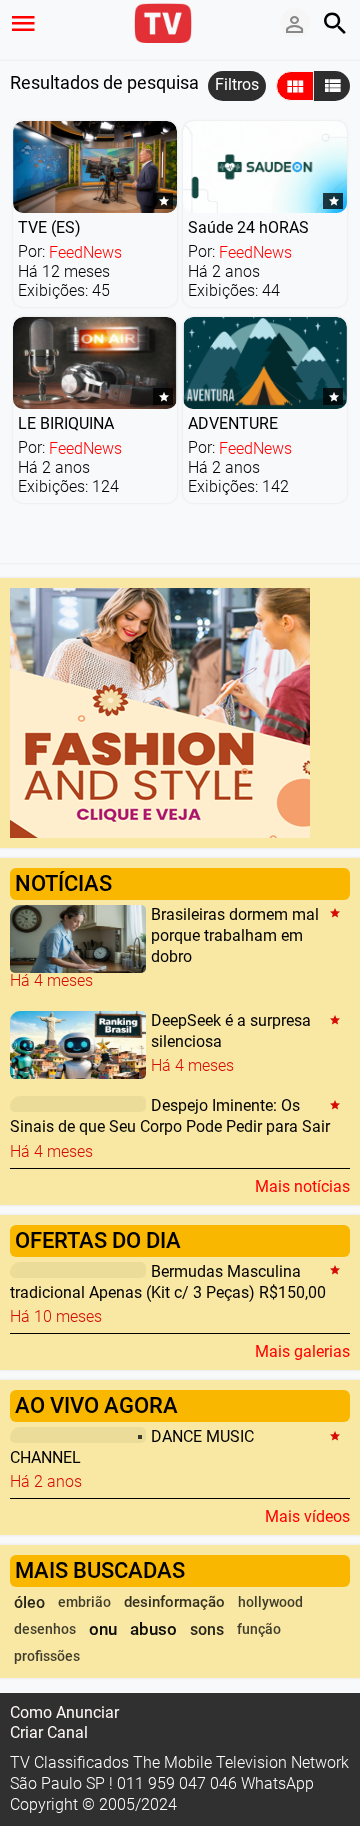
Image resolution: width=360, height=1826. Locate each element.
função (259, 1629)
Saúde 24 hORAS (248, 227)
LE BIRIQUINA (66, 423)
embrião (84, 1602)
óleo (29, 1602)
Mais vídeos (307, 1516)
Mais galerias (302, 1351)
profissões (47, 1656)
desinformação (174, 1602)
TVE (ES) (49, 227)
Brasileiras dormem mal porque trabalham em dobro (235, 935)
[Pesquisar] (335, 23)
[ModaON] (160, 711)
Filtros (237, 84)
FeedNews (85, 252)
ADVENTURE (233, 423)
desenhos (45, 1629)
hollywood (270, 1602)
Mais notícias (302, 1186)
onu (103, 1629)
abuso (153, 1629)
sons (207, 1629)
